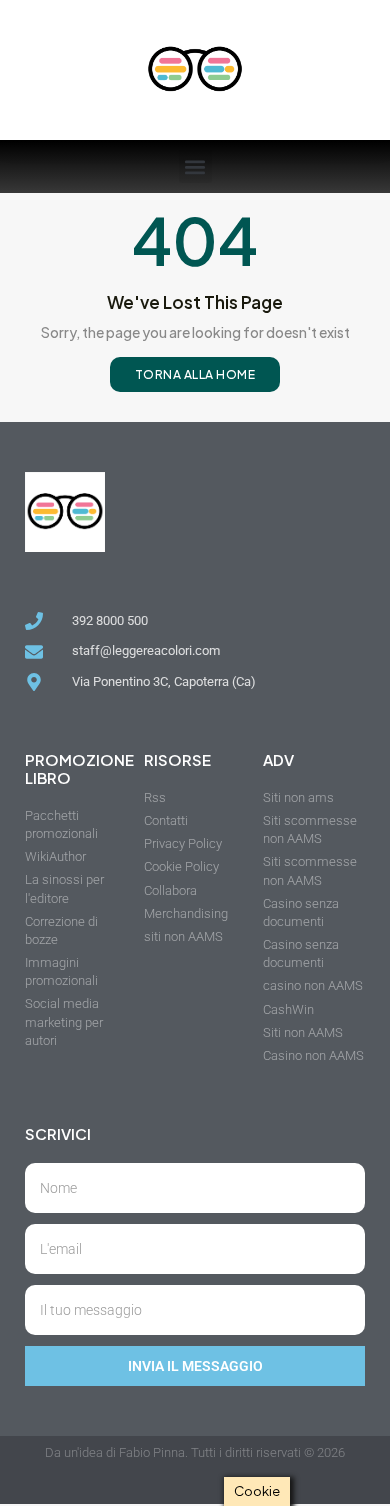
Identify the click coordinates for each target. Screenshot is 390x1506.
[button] (195, 166)
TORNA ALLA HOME (195, 374)
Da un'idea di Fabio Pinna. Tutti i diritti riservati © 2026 (195, 1452)
